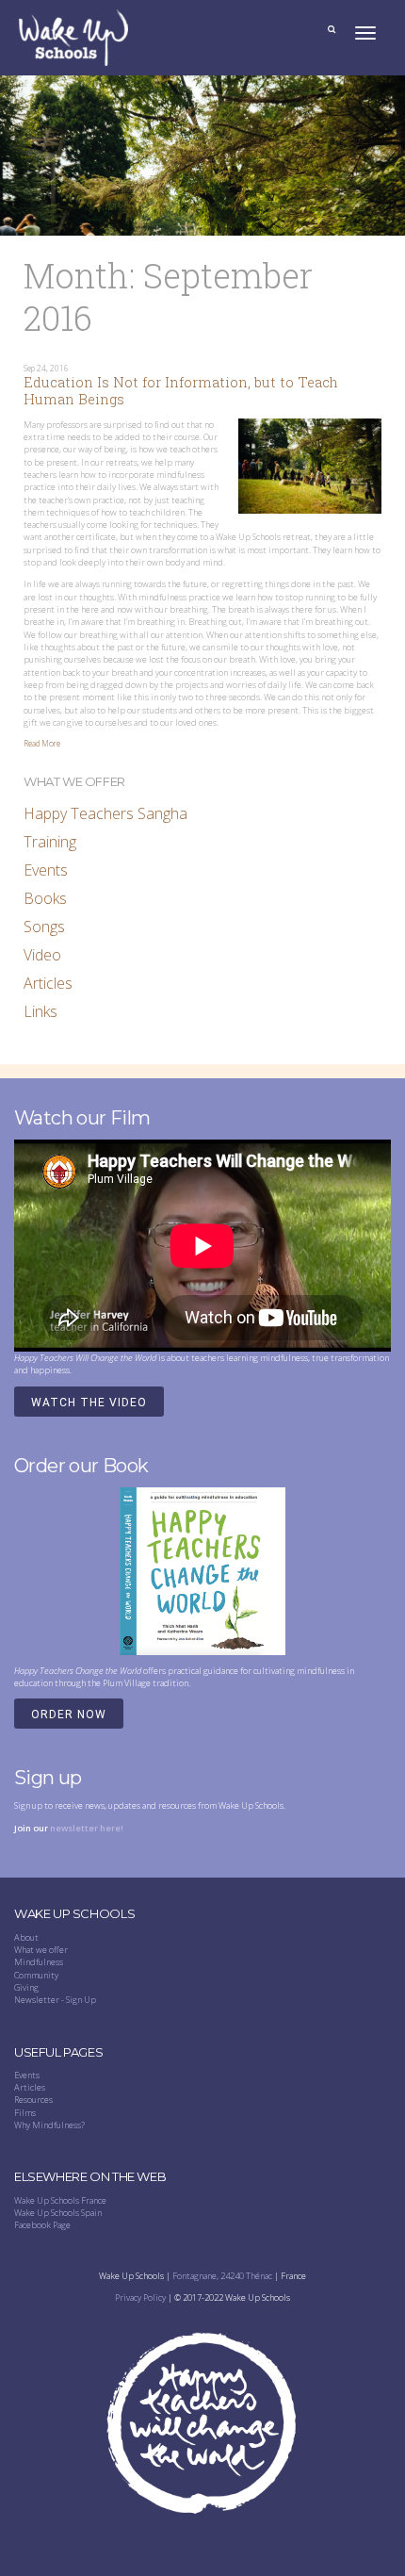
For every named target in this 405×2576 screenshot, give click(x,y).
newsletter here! (87, 1828)
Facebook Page (42, 2225)
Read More (42, 744)
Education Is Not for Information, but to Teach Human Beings (181, 391)
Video (42, 955)
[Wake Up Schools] (73, 37)
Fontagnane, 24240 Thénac (222, 2276)
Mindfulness (39, 1962)
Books (45, 898)
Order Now (69, 1715)
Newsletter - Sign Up (55, 2000)
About (26, 1937)
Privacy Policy (140, 2297)
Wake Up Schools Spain (58, 2213)
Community (36, 1975)
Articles (48, 983)
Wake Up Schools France (60, 2200)
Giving (26, 1987)
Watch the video (89, 1403)
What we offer (41, 1950)
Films (25, 2113)
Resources (33, 2100)
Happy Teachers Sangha (105, 813)
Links (40, 1011)
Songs (44, 927)
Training (50, 842)
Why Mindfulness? (49, 2125)
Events (46, 870)
